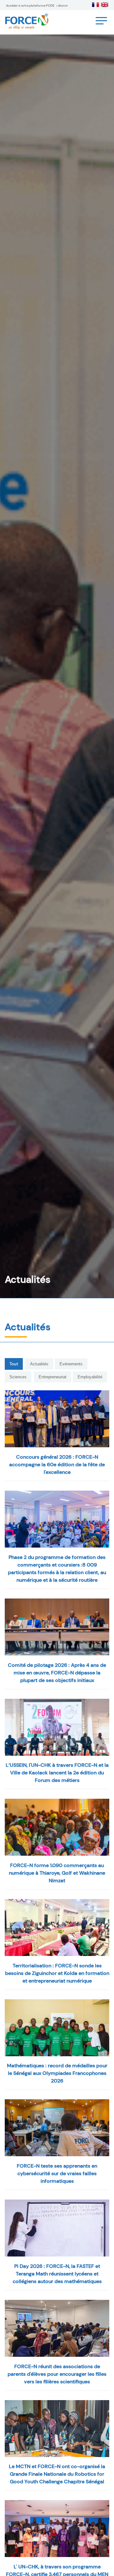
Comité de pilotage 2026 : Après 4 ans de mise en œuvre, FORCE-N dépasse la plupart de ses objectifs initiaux (57, 1673)
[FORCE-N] (57, 1419)
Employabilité (90, 1377)
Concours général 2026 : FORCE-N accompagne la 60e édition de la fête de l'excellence (57, 1465)
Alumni (63, 6)
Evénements (71, 1364)
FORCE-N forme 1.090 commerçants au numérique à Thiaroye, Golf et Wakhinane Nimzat (57, 1873)
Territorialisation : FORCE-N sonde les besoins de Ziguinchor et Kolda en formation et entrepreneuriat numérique (57, 1973)
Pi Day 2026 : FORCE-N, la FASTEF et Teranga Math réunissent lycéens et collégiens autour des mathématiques (57, 2274)
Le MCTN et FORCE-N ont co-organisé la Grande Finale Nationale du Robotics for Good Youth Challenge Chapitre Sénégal (57, 2474)
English (105, 5)
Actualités (39, 1364)
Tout (14, 1364)
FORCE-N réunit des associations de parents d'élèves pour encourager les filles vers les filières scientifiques (57, 2374)
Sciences (18, 1377)
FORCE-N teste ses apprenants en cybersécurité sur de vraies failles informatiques (57, 2173)
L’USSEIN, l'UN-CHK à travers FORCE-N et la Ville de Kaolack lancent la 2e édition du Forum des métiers (57, 1773)
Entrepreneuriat (53, 1377)
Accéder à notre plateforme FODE (30, 6)
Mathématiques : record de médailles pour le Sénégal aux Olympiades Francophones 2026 (57, 2073)
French (95, 5)
